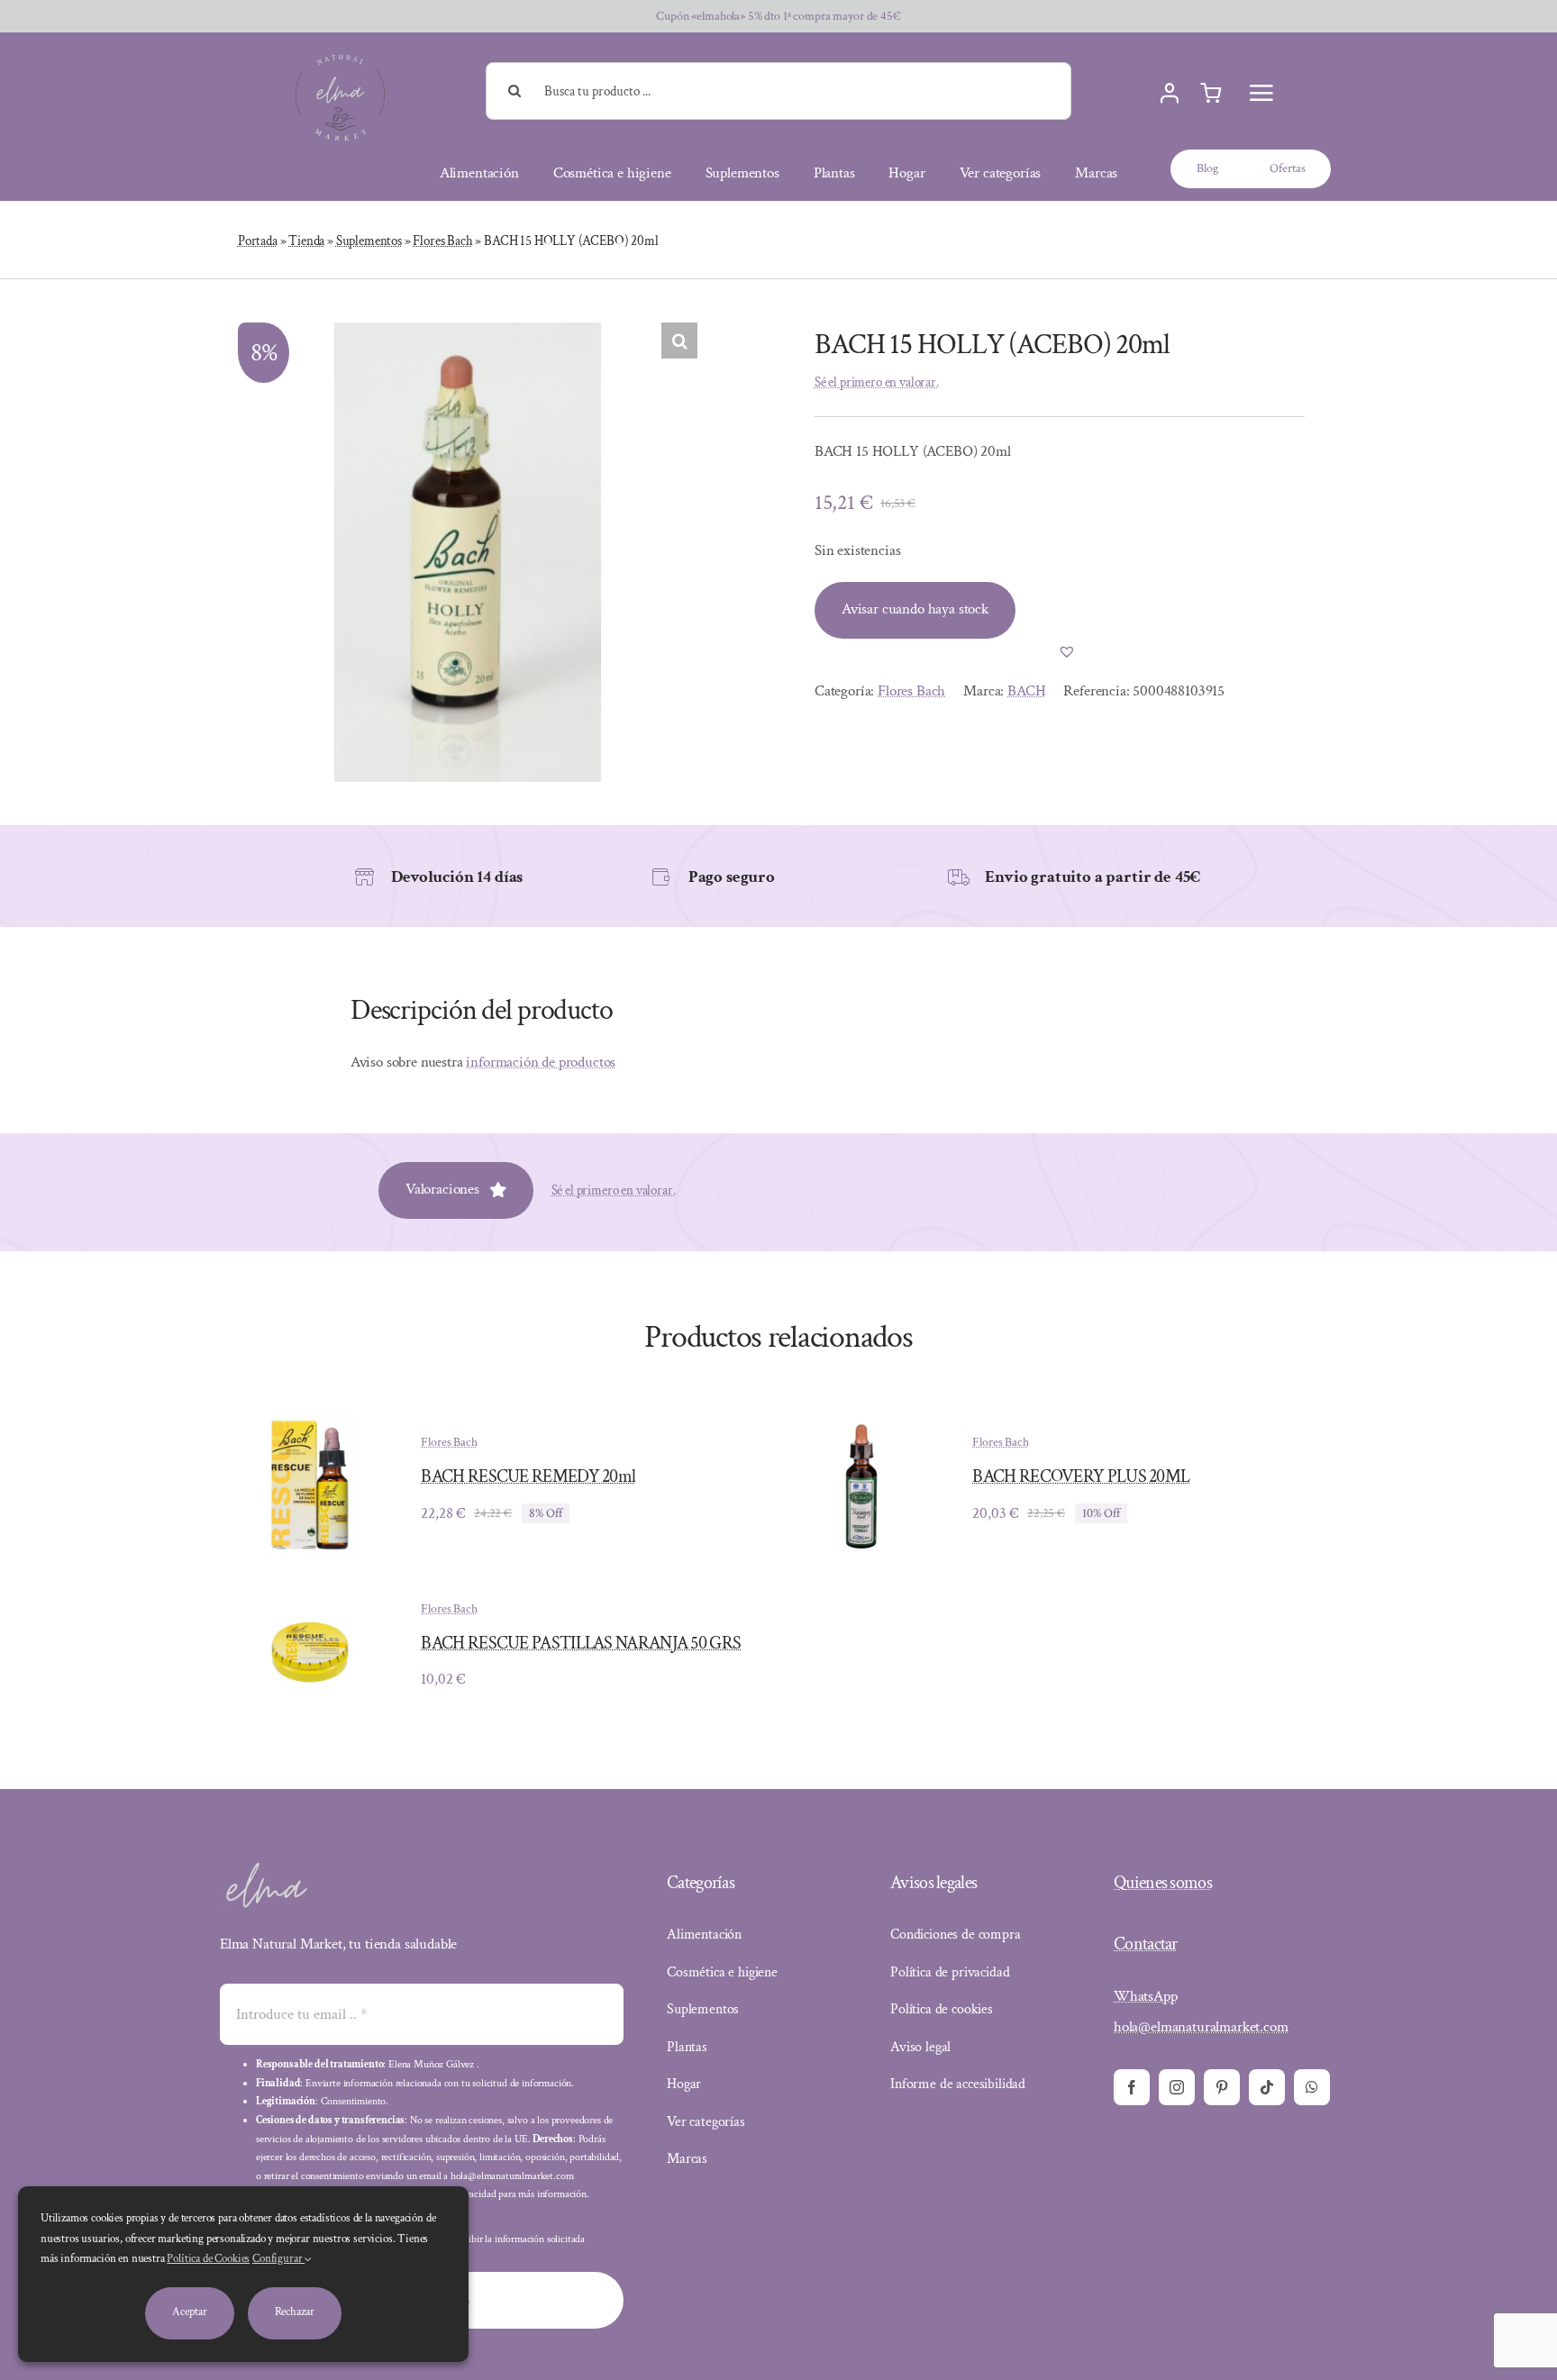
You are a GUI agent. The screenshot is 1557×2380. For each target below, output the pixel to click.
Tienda (306, 241)
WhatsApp (1146, 1996)
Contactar (1146, 1944)
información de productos (541, 1062)
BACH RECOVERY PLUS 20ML (1081, 1476)
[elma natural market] (340, 53)
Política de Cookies (208, 2259)
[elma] (265, 1868)
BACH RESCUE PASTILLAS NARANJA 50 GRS (581, 1643)
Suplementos (369, 241)
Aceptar (189, 2312)
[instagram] (1177, 2087)
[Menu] (1261, 93)
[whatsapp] (1312, 2087)
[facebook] (1132, 2087)
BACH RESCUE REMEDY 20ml (528, 1476)
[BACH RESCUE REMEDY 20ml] (310, 1427)
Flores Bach (442, 241)
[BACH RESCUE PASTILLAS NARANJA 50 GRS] (310, 1614)
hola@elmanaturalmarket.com (1201, 2027)
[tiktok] (1267, 2087)
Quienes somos (1163, 1883)
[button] (679, 341)
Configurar (278, 2259)
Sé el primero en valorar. (877, 382)
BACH (1026, 691)
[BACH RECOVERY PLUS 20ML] (861, 1427)
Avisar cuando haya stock (915, 609)
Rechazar (295, 2312)
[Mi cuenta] (1170, 94)
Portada (258, 241)
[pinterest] (1222, 2087)
